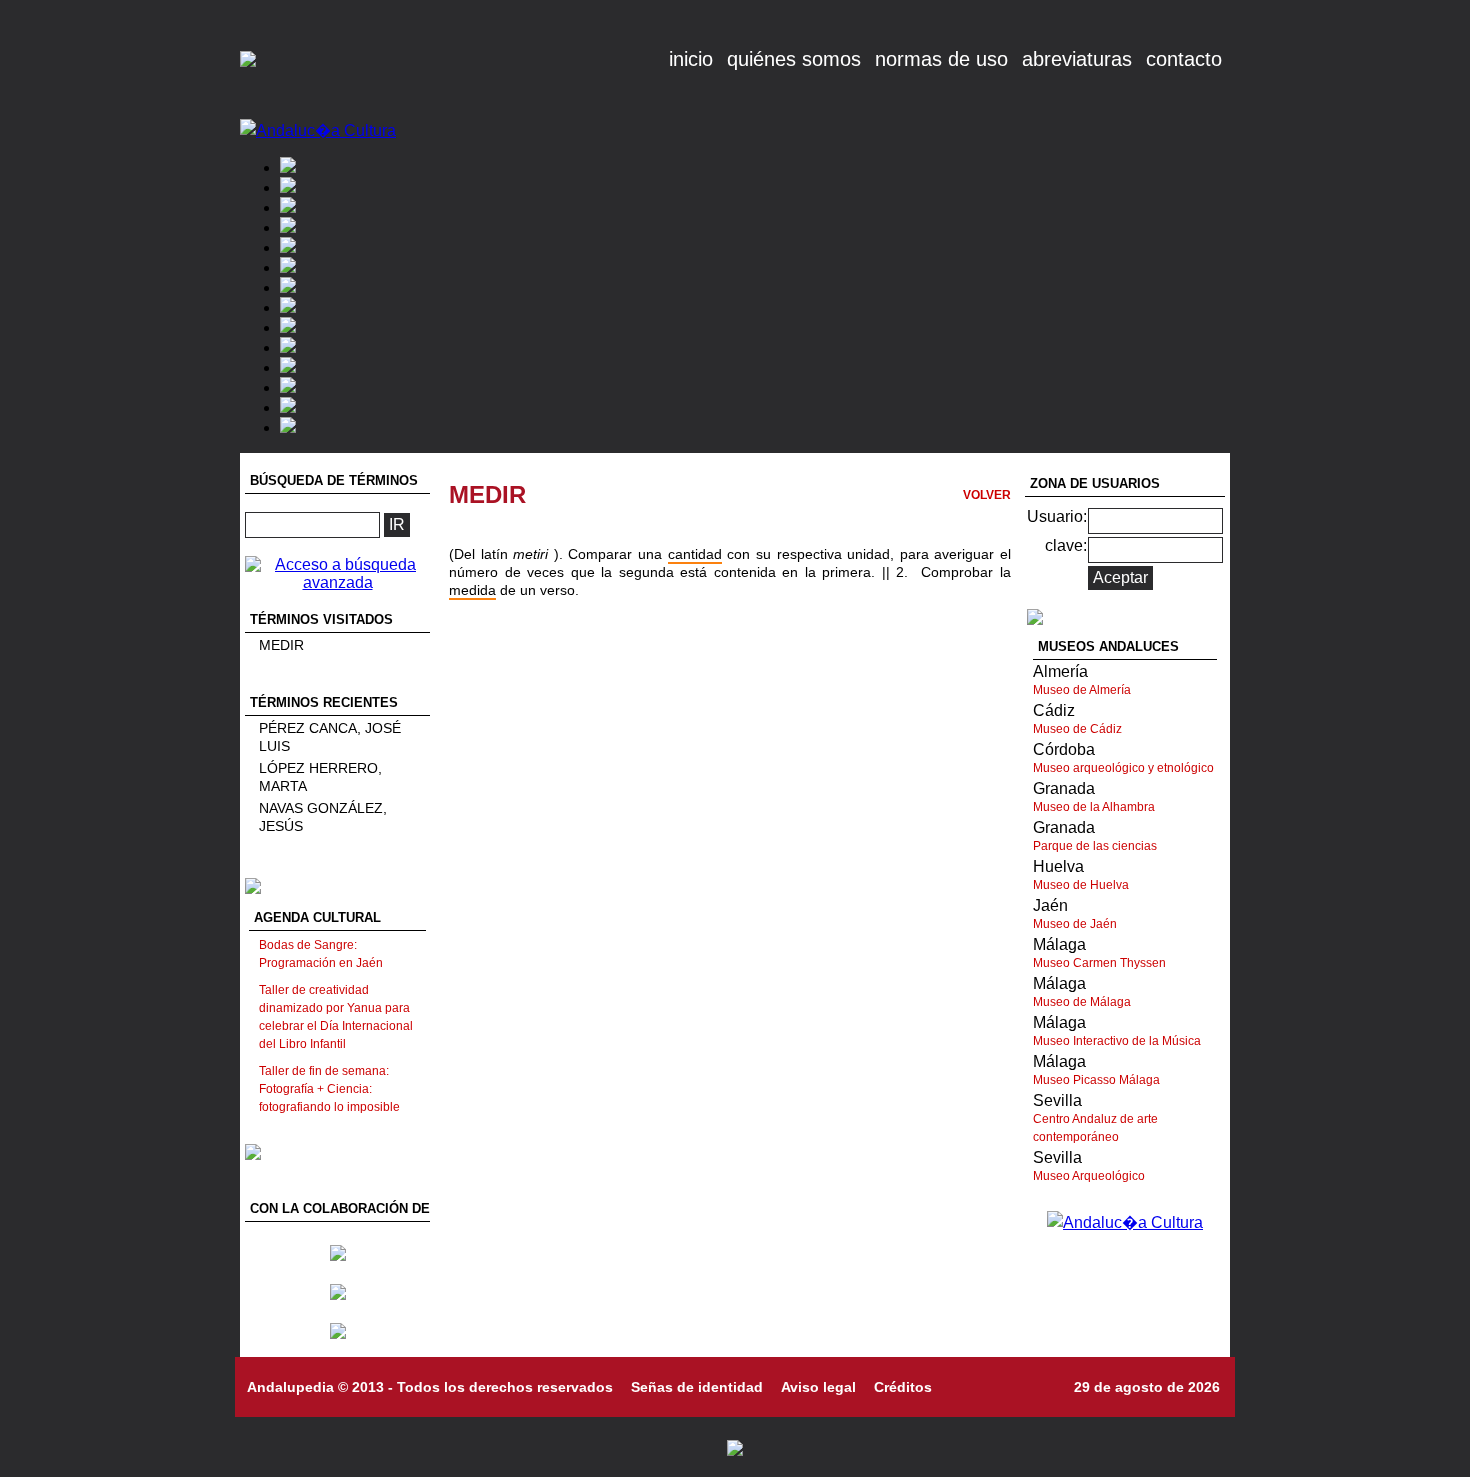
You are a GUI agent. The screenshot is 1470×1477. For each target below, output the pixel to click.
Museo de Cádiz (1077, 729)
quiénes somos (794, 59)
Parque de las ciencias (1095, 846)
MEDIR (281, 645)
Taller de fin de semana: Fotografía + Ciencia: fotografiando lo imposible (329, 1089)
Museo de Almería (1082, 690)
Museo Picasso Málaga (1096, 1080)
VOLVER (987, 495)
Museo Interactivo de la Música (1117, 1041)
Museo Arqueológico (1089, 1176)
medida (472, 590)
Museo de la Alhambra (1094, 807)
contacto (1184, 59)
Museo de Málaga (1082, 1002)
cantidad (695, 554)
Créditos (903, 1387)
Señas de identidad (697, 1387)
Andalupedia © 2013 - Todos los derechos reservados (430, 1387)
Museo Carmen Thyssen (1099, 963)
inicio (691, 59)
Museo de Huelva (1081, 885)
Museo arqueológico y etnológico (1123, 768)
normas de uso (941, 59)
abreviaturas (1077, 59)
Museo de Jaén (1075, 924)
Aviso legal (818, 1387)
